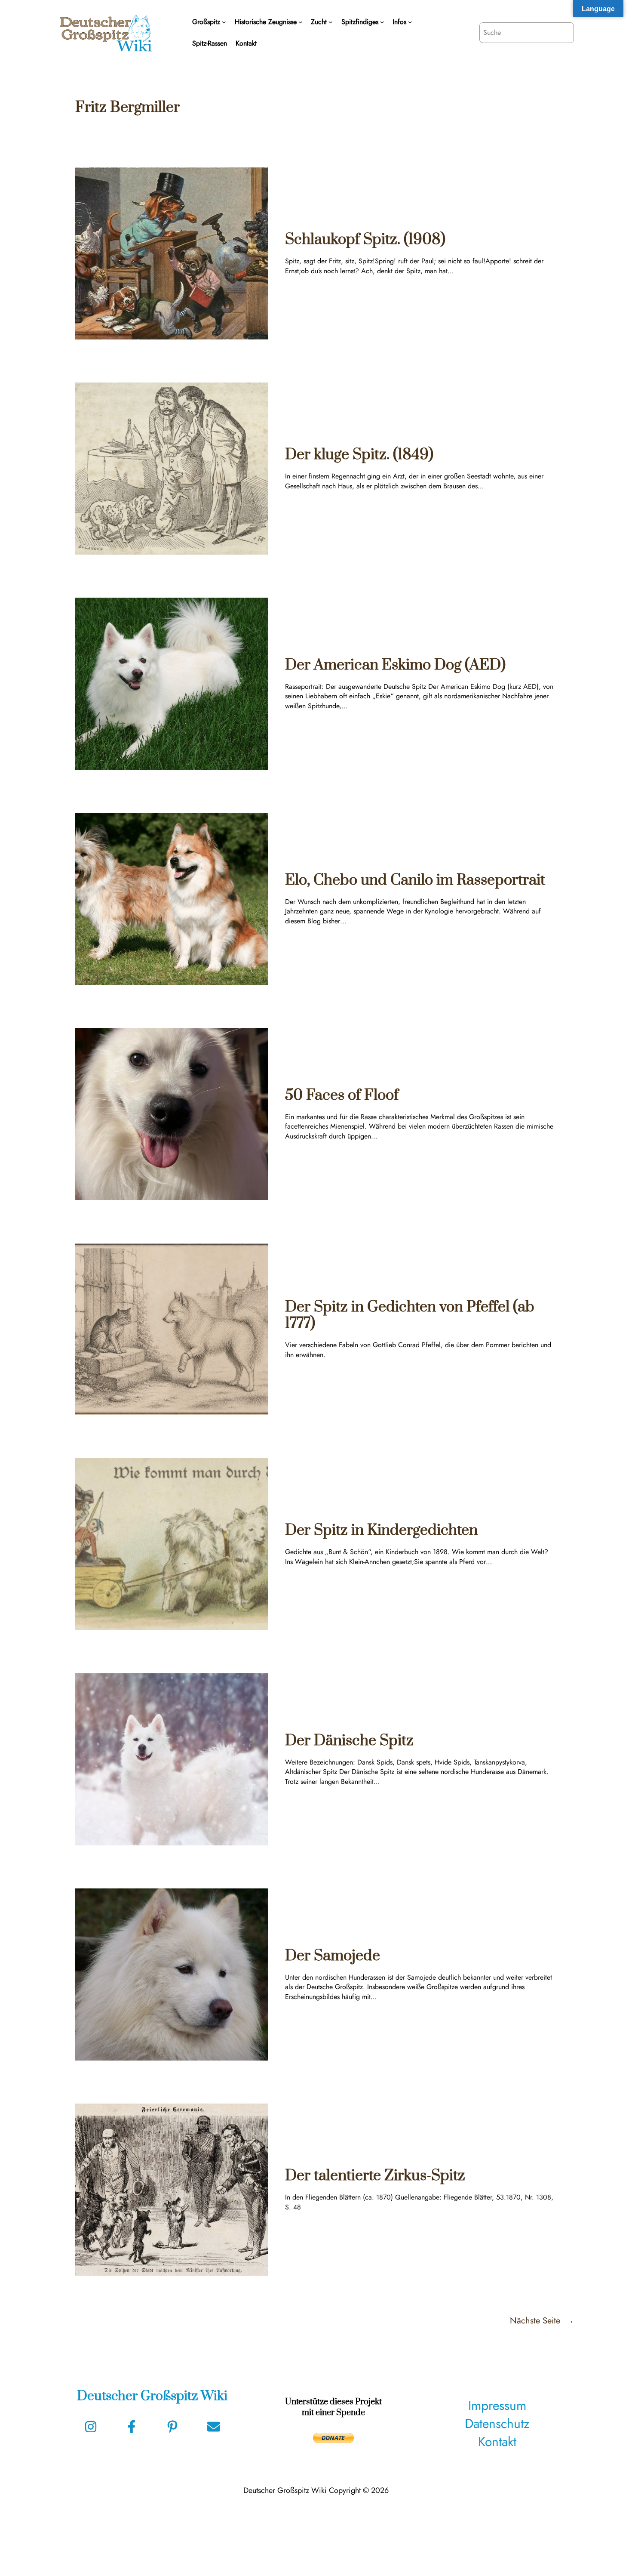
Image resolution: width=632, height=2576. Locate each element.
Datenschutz (497, 2423)
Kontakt (497, 2442)
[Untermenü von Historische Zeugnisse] (301, 22)
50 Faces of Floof (342, 1095)
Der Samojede (333, 1956)
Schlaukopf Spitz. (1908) (365, 240)
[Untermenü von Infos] (410, 22)
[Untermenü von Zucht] (331, 22)
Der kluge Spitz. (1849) (359, 455)
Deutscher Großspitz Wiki (152, 2396)
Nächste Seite (542, 2321)
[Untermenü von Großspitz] (224, 22)
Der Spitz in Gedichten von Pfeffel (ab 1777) (410, 1316)
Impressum (497, 2405)
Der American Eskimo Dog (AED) (395, 665)
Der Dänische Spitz (349, 1741)
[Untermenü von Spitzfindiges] (382, 22)
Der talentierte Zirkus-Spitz (375, 2176)
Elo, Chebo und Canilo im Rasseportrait (415, 880)
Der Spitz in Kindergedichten (381, 1530)
